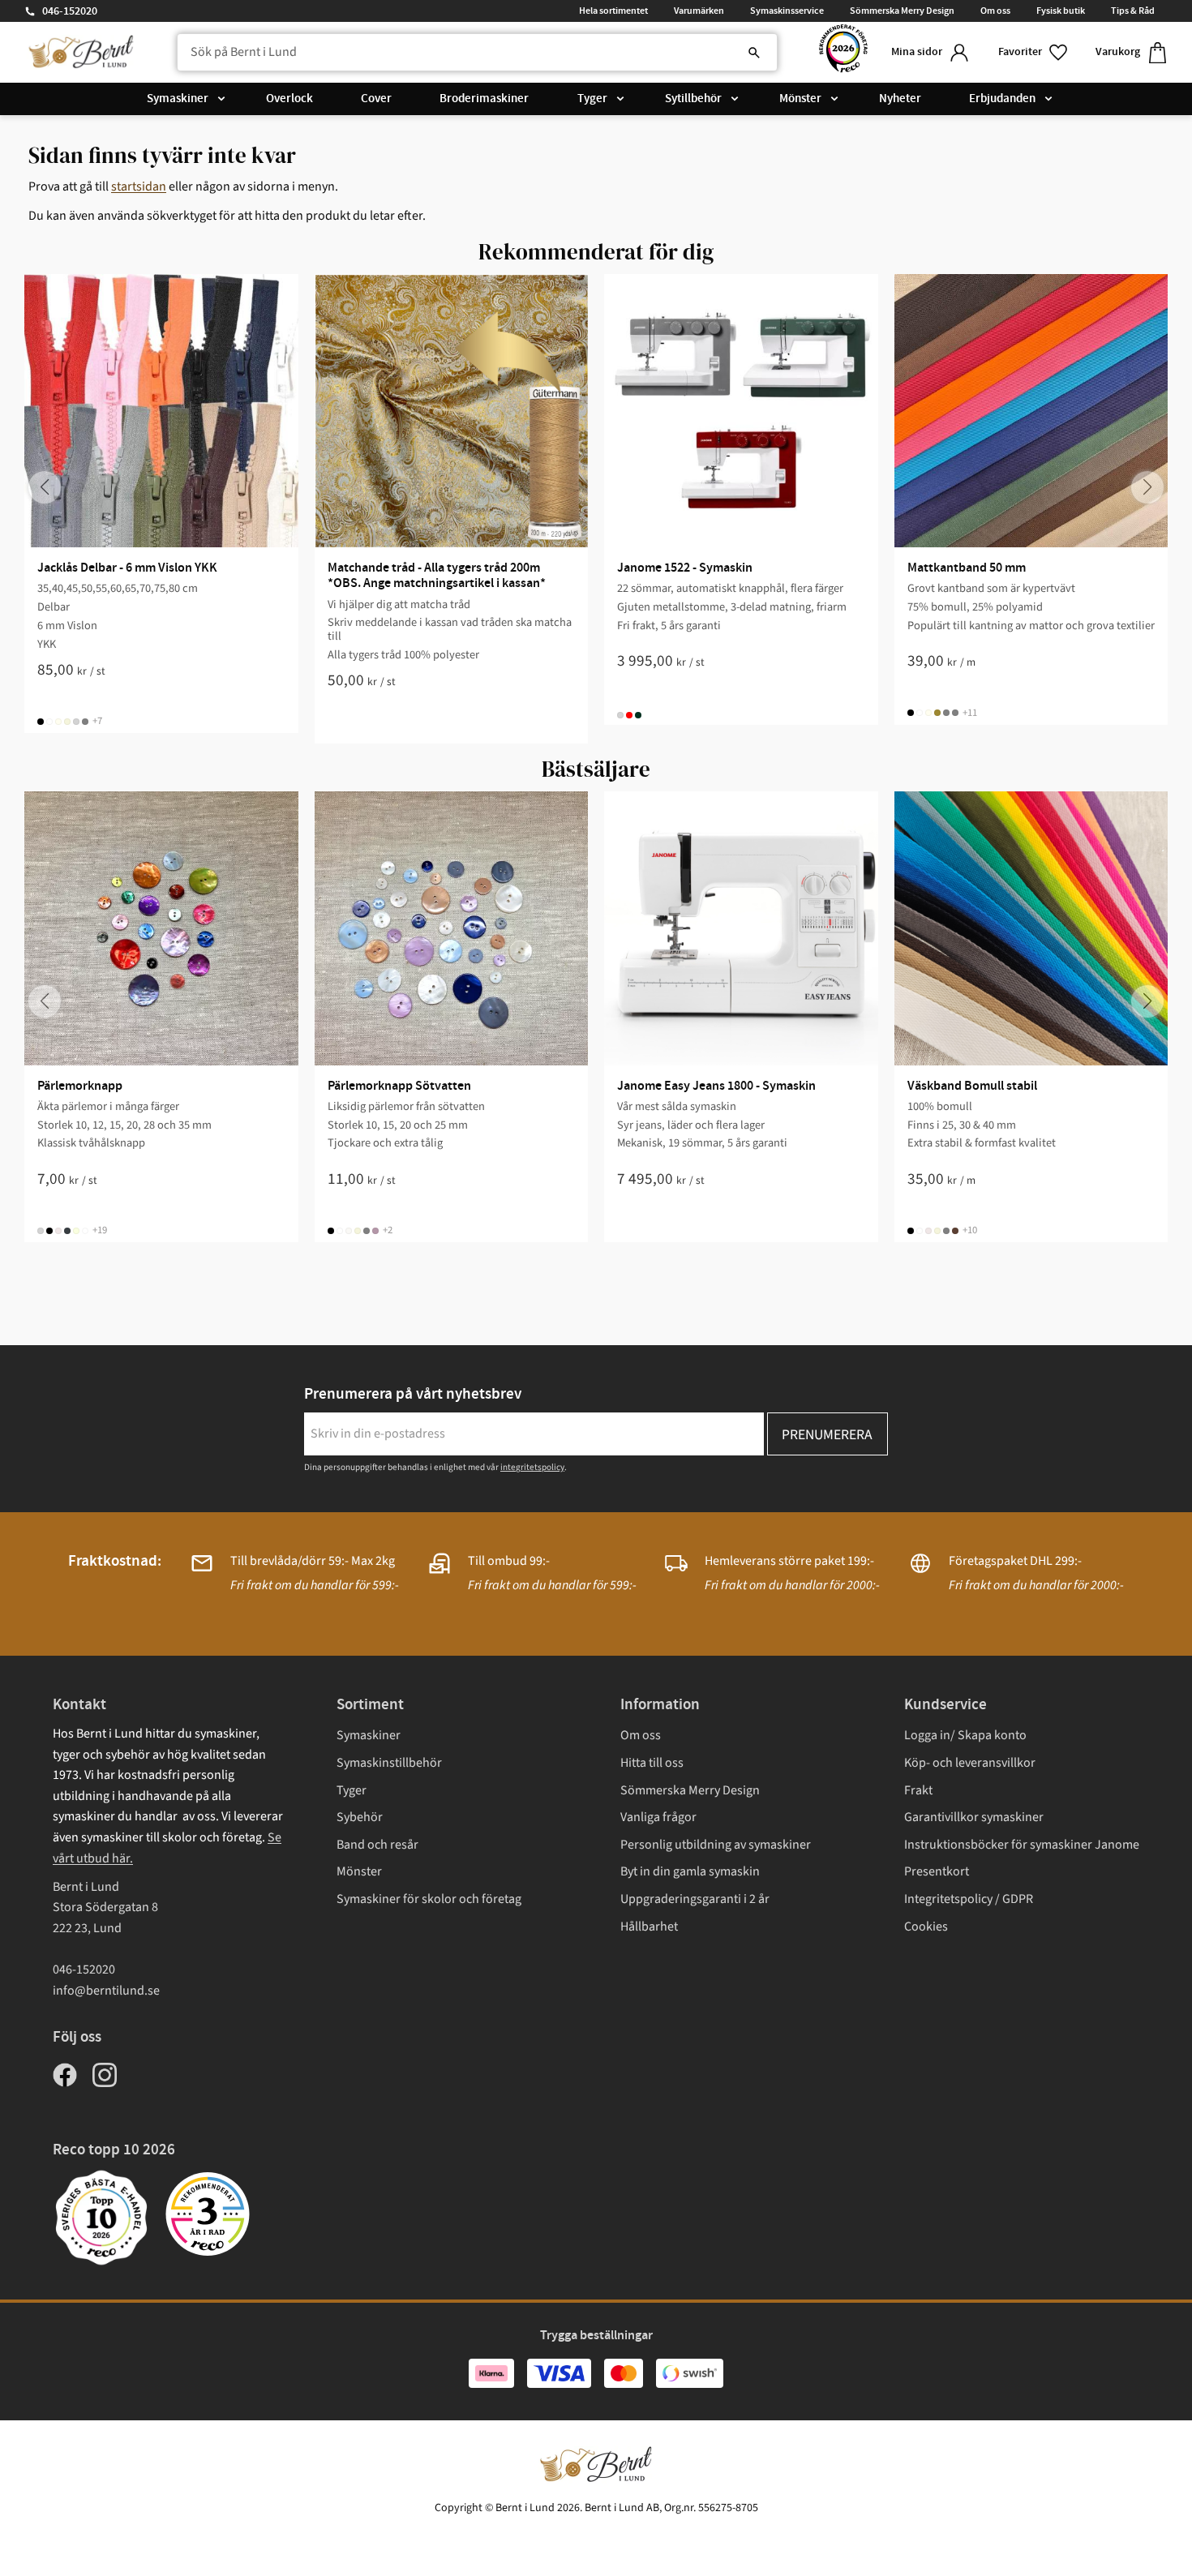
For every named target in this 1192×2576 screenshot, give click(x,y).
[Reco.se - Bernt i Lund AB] (843, 52)
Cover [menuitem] (376, 99)
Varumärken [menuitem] (699, 11)
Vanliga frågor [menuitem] (658, 1817)
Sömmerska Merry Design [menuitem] (902, 11)
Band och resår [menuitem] (377, 1845)
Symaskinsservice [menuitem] (787, 11)
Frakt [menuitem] (918, 1790)
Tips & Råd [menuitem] (1133, 11)
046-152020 (70, 11)
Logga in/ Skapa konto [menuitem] (965, 1735)
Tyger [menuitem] (592, 99)
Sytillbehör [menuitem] (693, 99)
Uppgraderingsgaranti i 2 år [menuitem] (695, 1899)
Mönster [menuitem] (800, 99)
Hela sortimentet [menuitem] (613, 11)
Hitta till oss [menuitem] (652, 1763)
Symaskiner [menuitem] (178, 99)
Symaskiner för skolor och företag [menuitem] (429, 1899)
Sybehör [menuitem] (360, 1817)
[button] (1034, 52)
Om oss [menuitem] (995, 11)
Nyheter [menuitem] (900, 99)
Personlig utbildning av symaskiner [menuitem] (716, 1845)
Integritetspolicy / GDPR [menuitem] (969, 1899)
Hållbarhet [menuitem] (649, 1927)
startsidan (139, 186)
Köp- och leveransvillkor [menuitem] (970, 1763)
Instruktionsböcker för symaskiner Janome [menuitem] (1022, 1845)
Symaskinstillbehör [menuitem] (389, 1763)
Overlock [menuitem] (289, 99)
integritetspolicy (532, 1467)
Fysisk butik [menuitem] (1061, 11)
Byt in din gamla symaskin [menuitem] (690, 1871)
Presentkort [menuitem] (937, 1871)
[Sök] (754, 53)
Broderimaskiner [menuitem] (484, 99)
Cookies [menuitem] (926, 1927)
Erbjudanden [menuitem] (1002, 99)
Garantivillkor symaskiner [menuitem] (974, 1817)
